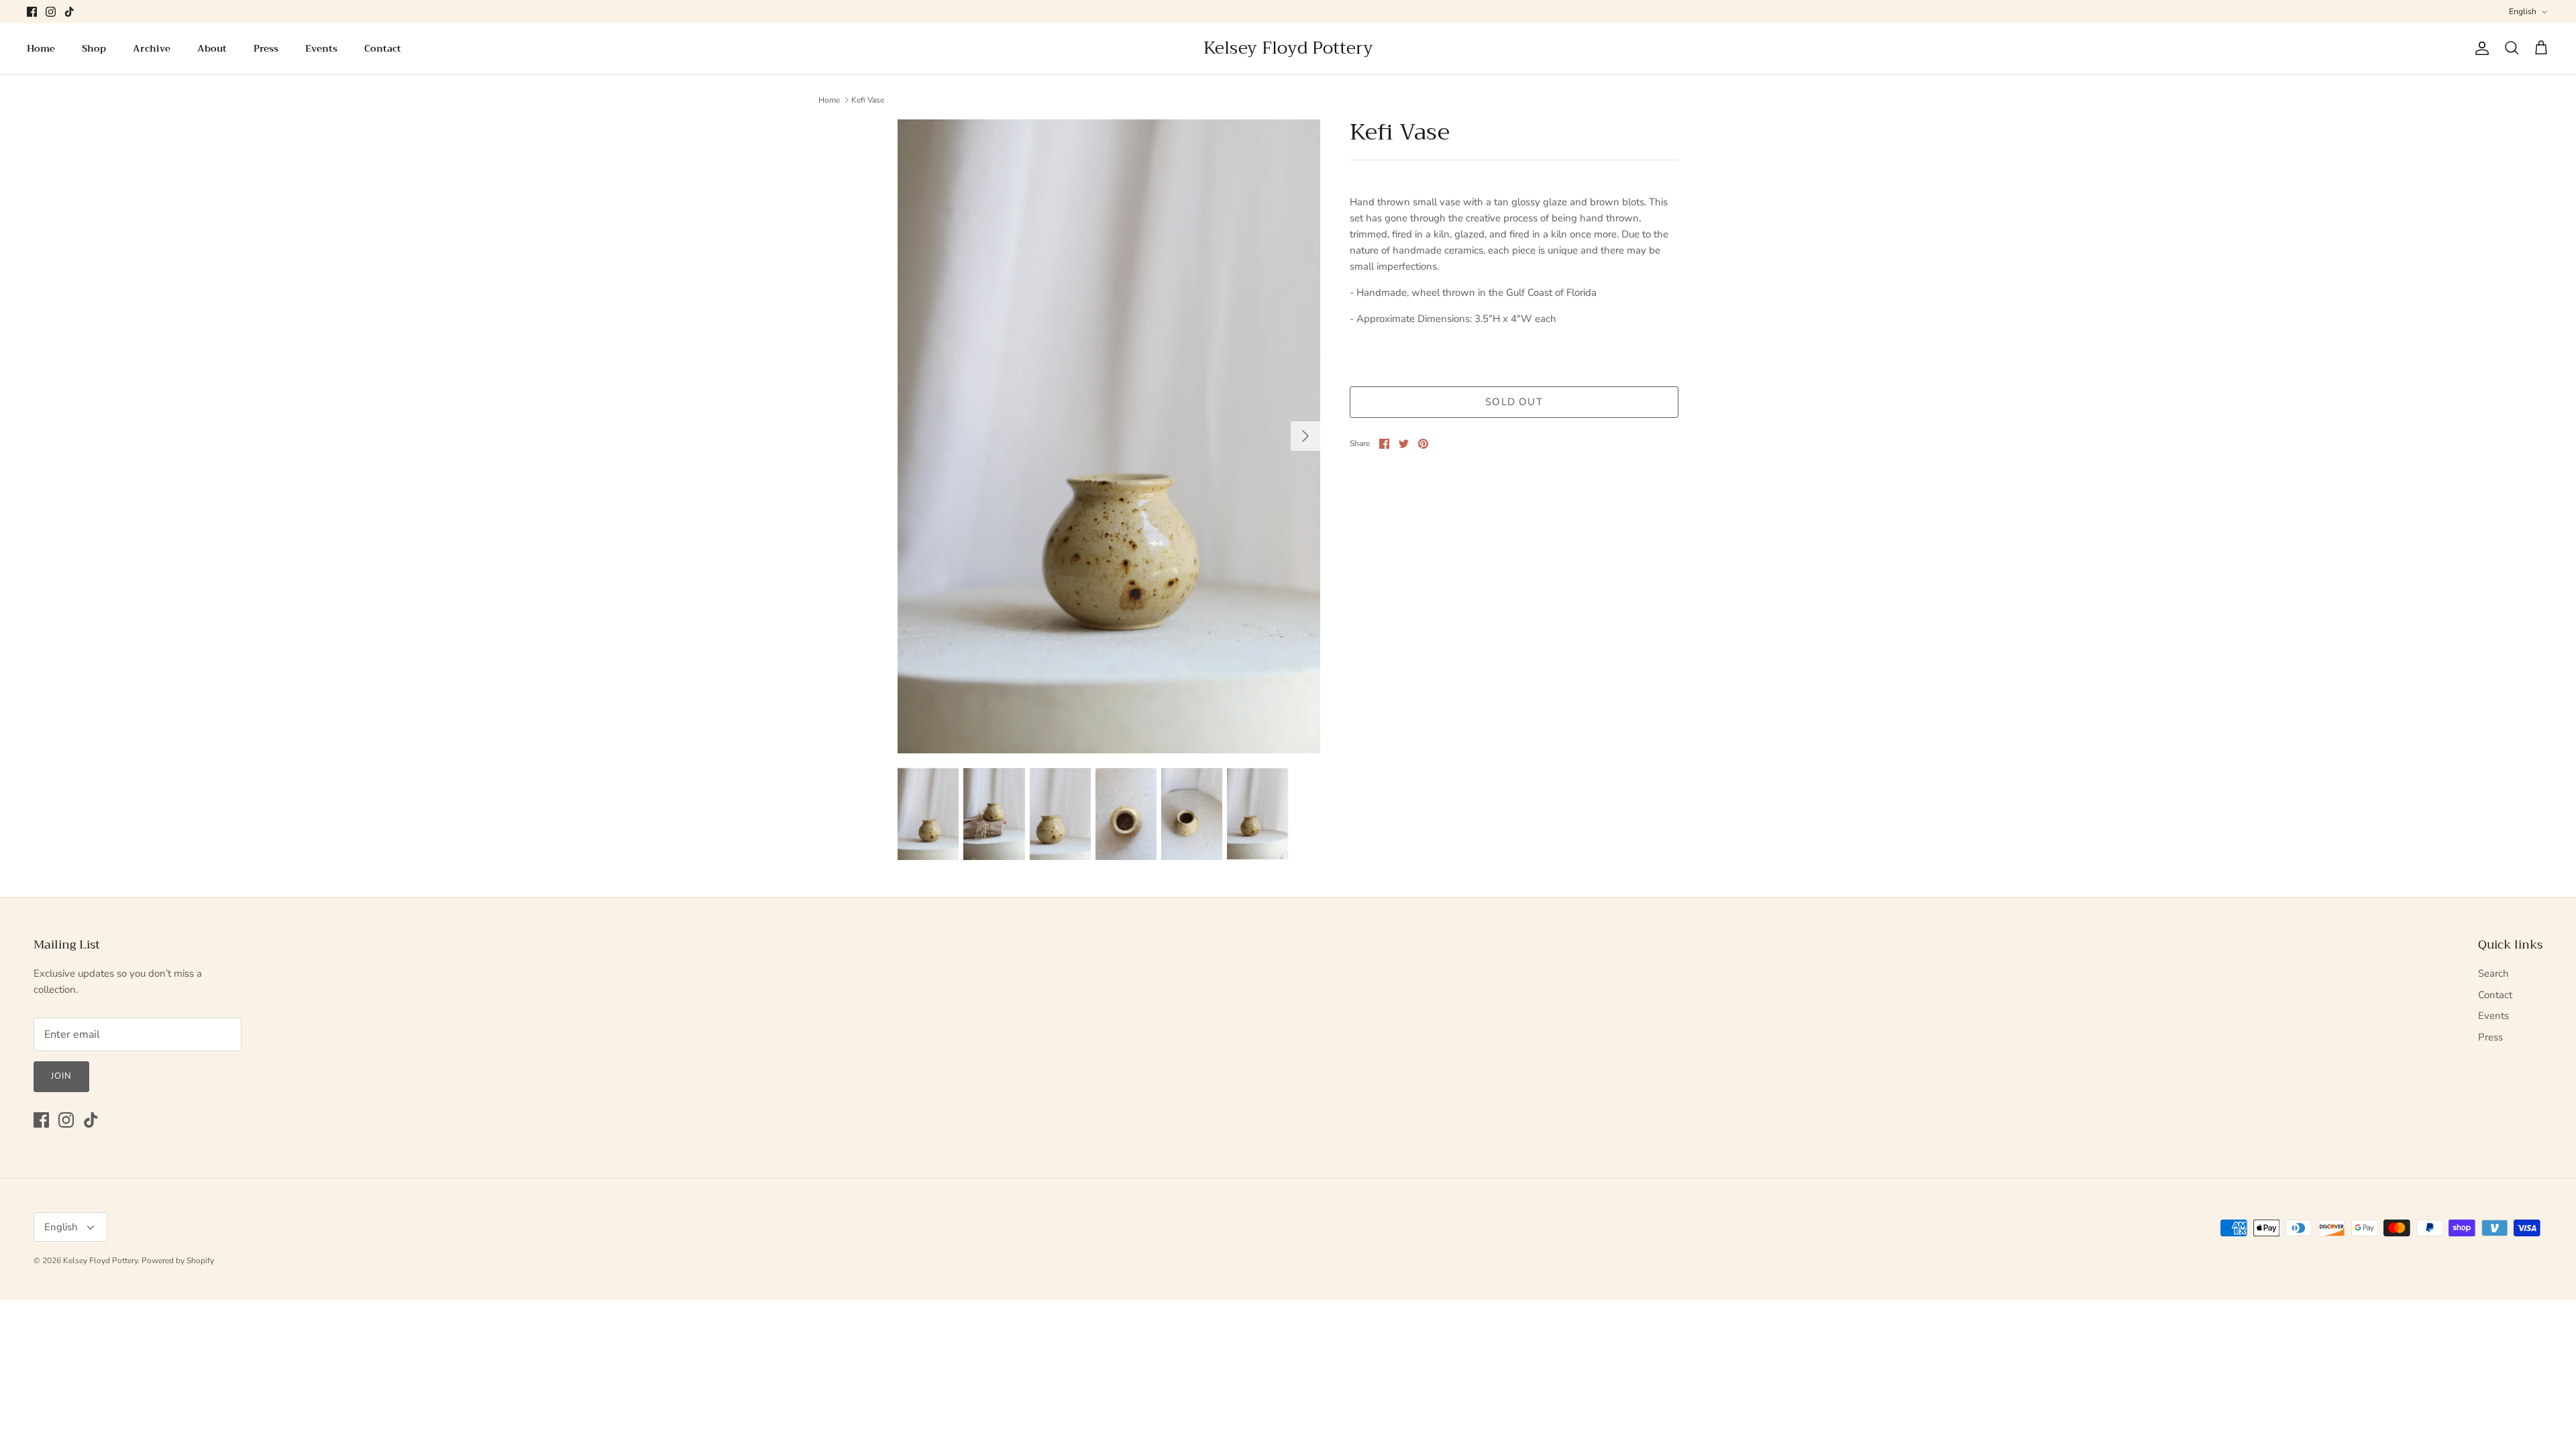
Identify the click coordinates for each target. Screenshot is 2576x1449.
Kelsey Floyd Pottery (100, 1260)
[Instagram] (51, 12)
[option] (1109, 436)
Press (266, 48)
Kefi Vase (868, 100)
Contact (383, 48)
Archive (152, 48)
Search (2493, 973)
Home (41, 48)
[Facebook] (32, 12)
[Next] (1305, 436)
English (2523, 11)
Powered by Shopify (178, 1260)
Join (61, 1076)
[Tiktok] (69, 12)
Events (321, 48)
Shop (94, 48)
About (212, 48)
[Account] (2479, 48)
